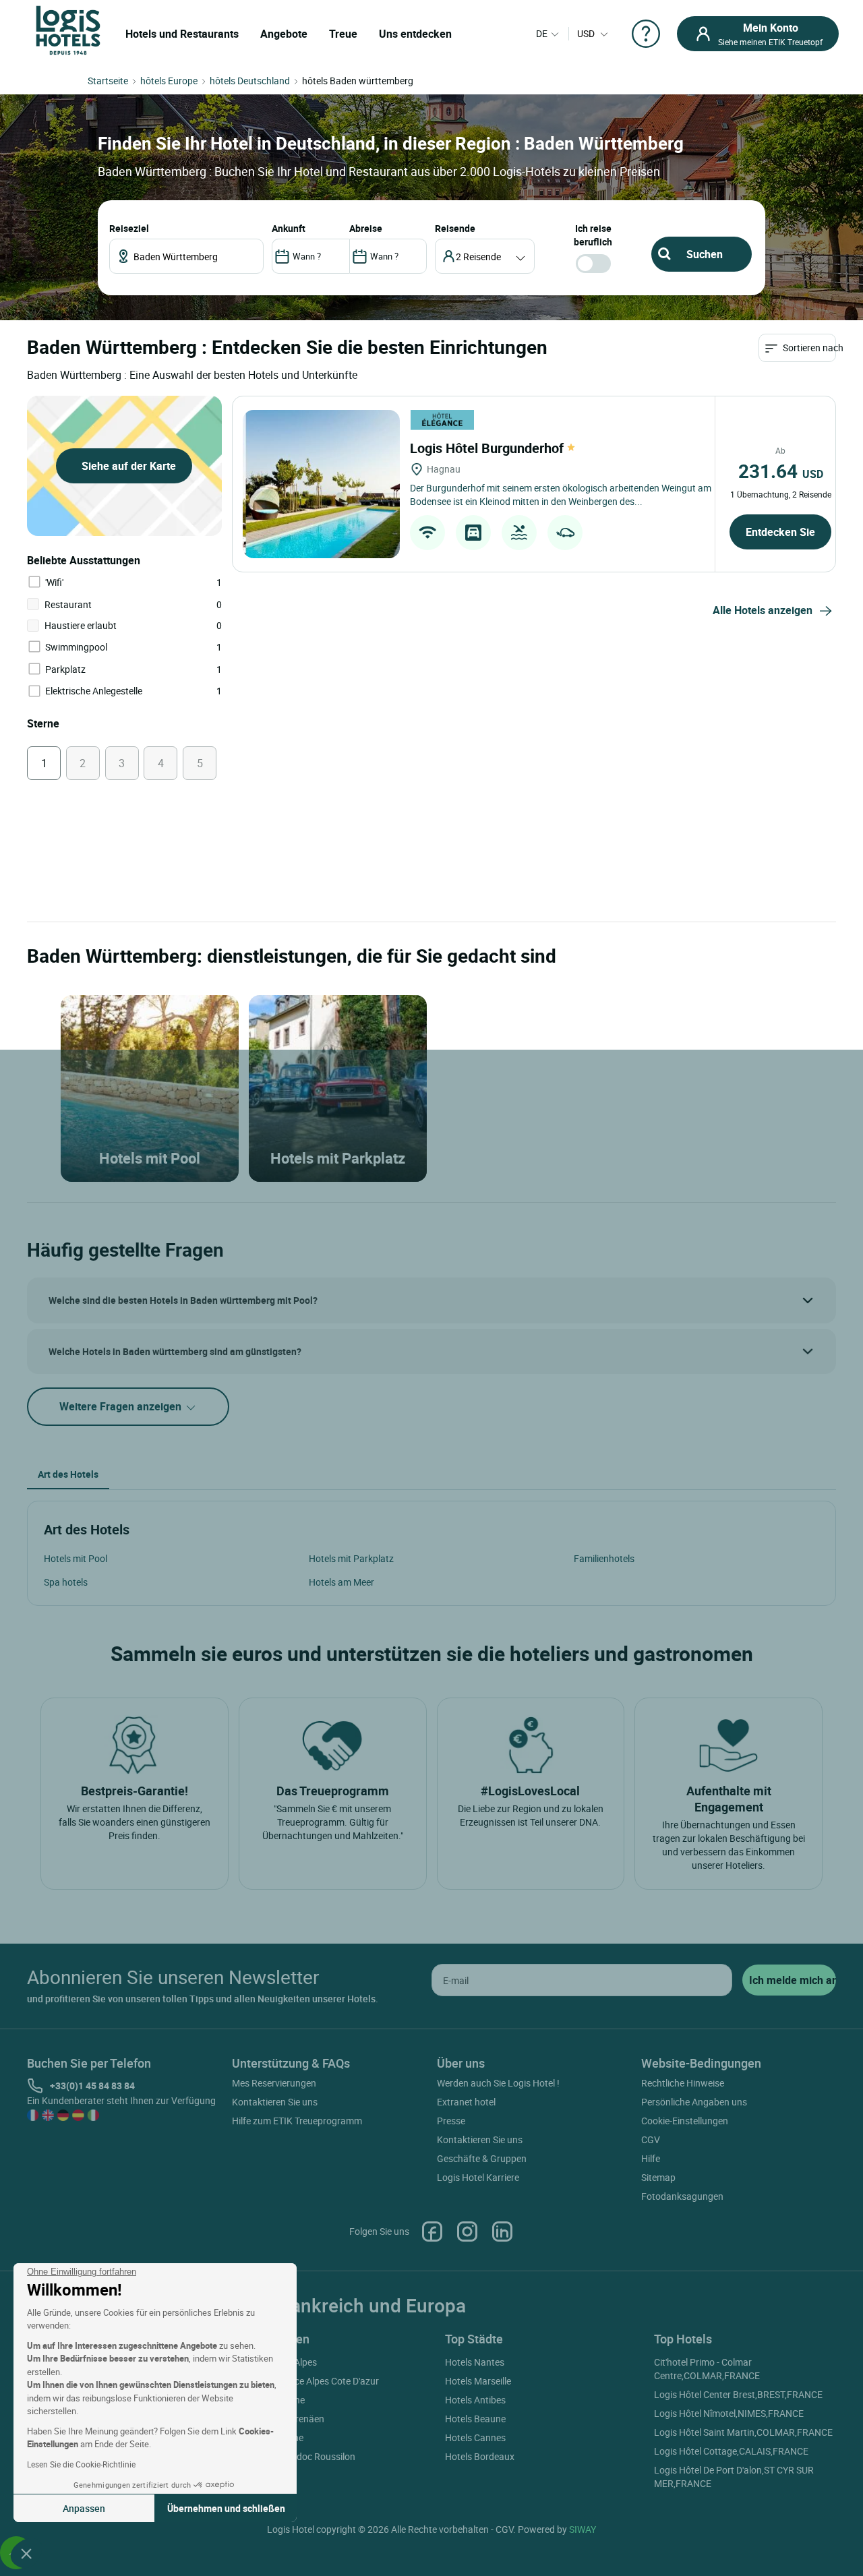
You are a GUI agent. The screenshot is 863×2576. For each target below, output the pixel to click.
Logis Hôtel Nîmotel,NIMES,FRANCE (729, 2413)
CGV (651, 2139)
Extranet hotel (466, 2102)
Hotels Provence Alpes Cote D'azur (307, 2381)
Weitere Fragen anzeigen (122, 1406)
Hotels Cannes (475, 2437)
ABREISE (366, 228)
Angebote (284, 34)
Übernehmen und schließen (226, 2508)
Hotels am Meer (341, 1582)
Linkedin (502, 2231)
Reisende (455, 228)
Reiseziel (129, 228)
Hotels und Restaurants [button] (182, 34)
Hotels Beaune (475, 2419)
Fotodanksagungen (682, 2196)
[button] (26, 2553)
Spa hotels (66, 1582)
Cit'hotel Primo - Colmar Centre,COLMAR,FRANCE (707, 2369)
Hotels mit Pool (76, 1558)
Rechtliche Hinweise (683, 2083)
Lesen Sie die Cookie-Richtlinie (81, 2464)
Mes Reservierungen (274, 2083)
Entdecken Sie (780, 532)
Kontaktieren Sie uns (275, 2102)
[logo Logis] (68, 29)
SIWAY (583, 2529)
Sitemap (658, 2177)
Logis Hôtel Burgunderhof (488, 448)
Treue (343, 34)
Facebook (432, 2231)
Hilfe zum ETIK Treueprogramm (297, 2121)
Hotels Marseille (478, 2381)
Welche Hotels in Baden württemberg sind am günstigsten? (175, 1351)
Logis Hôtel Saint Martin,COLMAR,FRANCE (743, 2432)
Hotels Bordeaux (480, 2456)
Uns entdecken (415, 34)
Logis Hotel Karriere (478, 2177)
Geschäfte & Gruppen (482, 2158)
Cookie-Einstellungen (685, 2121)
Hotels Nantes (475, 2362)
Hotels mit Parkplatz (351, 1558)
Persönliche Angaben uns (694, 2102)
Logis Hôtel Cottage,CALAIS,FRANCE (731, 2451)
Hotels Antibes (475, 2400)
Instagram (467, 2231)
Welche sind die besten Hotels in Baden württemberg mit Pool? (183, 1300)
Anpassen (84, 2508)
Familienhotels (604, 1558)
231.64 (781, 471)
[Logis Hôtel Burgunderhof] (321, 484)
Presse (451, 2121)
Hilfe (651, 2158)
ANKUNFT (289, 228)
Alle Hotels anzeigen (763, 610)
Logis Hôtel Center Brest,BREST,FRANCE (738, 2394)
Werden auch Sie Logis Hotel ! (498, 2083)
